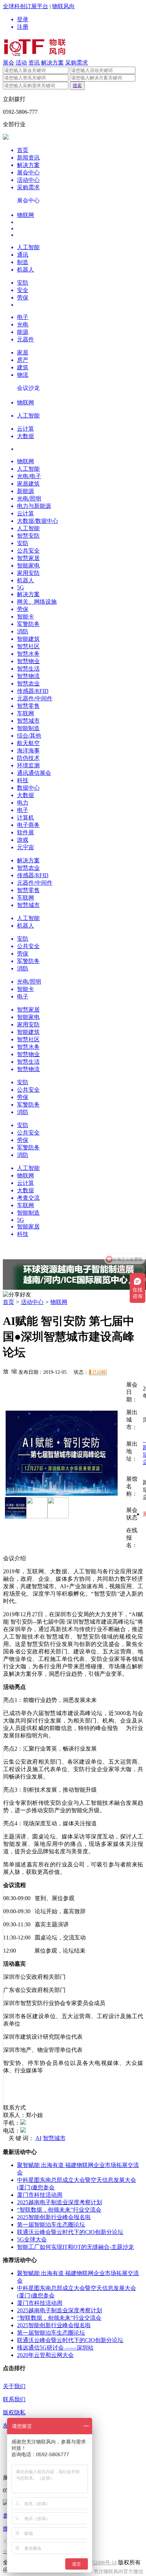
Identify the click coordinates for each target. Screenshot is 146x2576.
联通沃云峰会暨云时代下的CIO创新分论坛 (70, 2232)
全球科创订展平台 (26, 6)
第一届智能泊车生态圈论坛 (51, 2225)
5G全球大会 (32, 2239)
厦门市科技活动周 (40, 2195)
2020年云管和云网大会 (45, 2355)
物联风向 (63, 6)
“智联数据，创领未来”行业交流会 (59, 2210)
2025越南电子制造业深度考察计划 (60, 2202)
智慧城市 (54, 2138)
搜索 (77, 86)
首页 (9, 1302)
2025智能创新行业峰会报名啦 (54, 2217)
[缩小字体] (14, 1371)
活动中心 (32, 1302)
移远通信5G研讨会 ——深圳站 (55, 2348)
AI (38, 2138)
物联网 (59, 1302)
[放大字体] (6, 1371)
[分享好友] (17, 1295)
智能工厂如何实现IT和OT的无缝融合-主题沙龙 (75, 2247)
